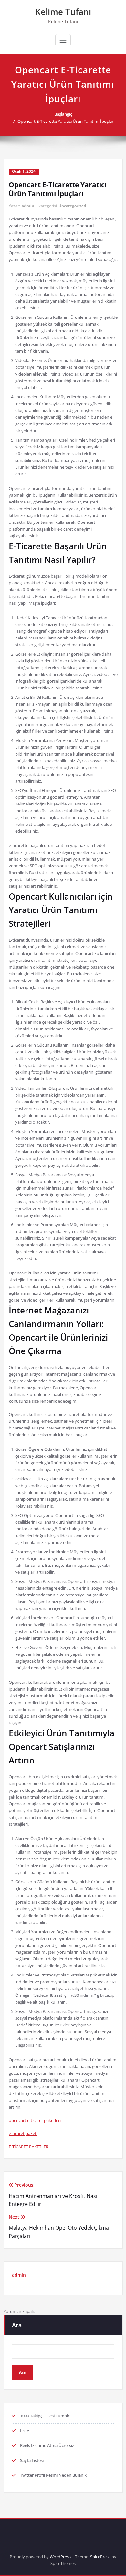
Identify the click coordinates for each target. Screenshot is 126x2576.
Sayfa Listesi (32, 2460)
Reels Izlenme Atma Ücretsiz (47, 2445)
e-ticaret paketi (23, 2133)
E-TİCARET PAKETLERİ (29, 2147)
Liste (25, 2431)
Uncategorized (72, 206)
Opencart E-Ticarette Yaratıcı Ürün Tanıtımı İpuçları (66, 121)
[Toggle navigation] (63, 40)
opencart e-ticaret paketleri (35, 2120)
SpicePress (100, 2557)
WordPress (60, 2557)
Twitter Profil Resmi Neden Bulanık (53, 2475)
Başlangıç (63, 114)
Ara (17, 2325)
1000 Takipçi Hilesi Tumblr (45, 2416)
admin (28, 206)
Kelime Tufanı (63, 12)
